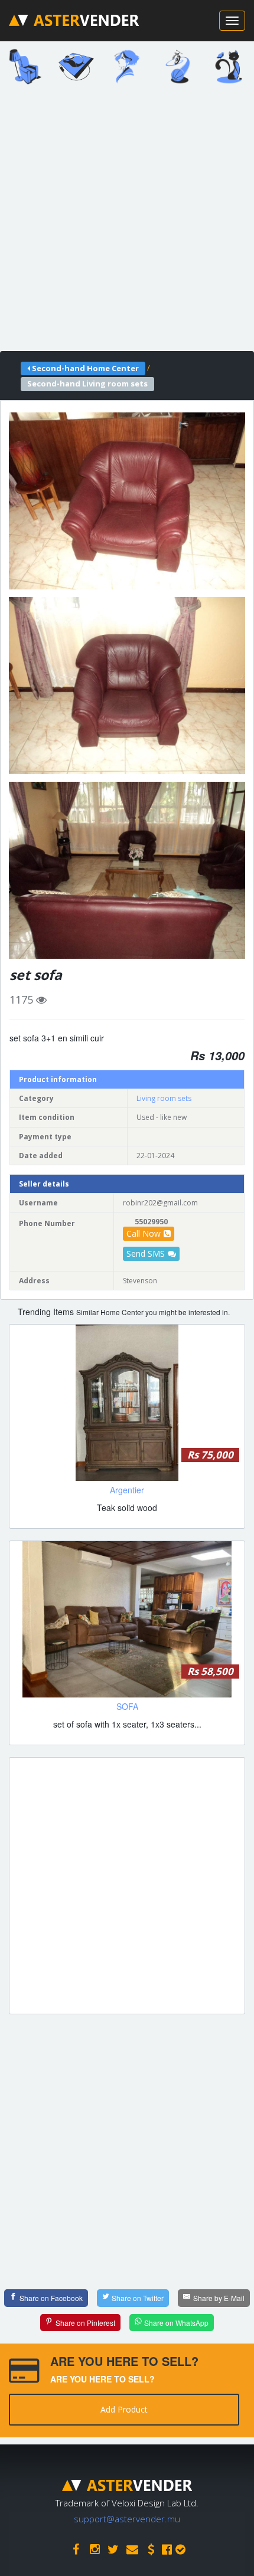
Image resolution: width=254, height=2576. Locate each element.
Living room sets (164, 1098)
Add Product (124, 2409)
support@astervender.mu (127, 2519)
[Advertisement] (127, 222)
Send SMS (146, 1253)
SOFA (127, 1706)
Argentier (127, 1490)
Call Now (144, 1233)
